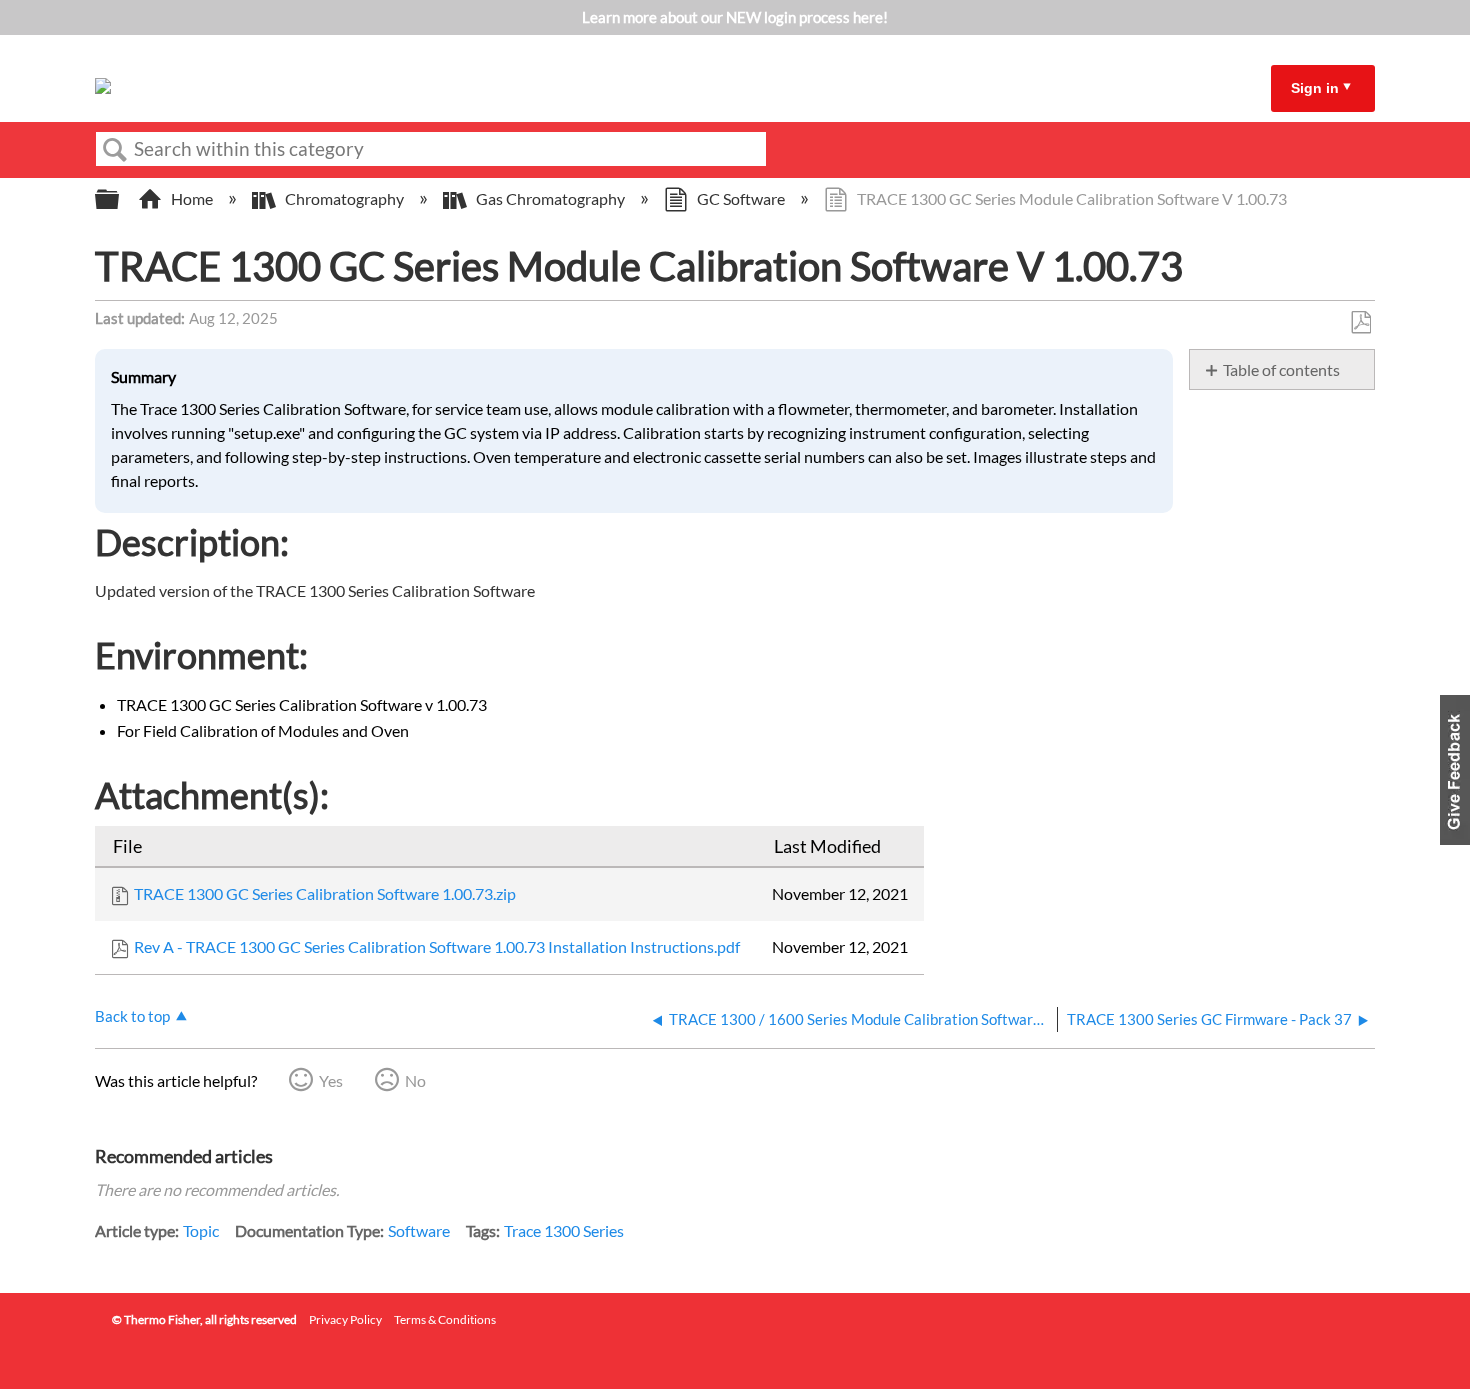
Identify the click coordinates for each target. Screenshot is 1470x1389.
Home (192, 198)
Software (419, 1230)
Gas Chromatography (550, 198)
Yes (331, 1080)
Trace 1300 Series (564, 1230)
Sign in (1315, 88)
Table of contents (1281, 369)
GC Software (741, 198)
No (415, 1080)
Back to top (132, 1016)
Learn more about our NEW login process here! (735, 17)
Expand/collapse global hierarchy (120, 199)
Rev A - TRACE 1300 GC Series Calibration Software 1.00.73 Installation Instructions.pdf (437, 946)
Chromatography (344, 198)
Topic (201, 1230)
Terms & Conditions (445, 1319)
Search (115, 150)
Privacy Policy (345, 1319)
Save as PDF (1360, 323)
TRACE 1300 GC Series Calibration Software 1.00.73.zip (325, 893)
